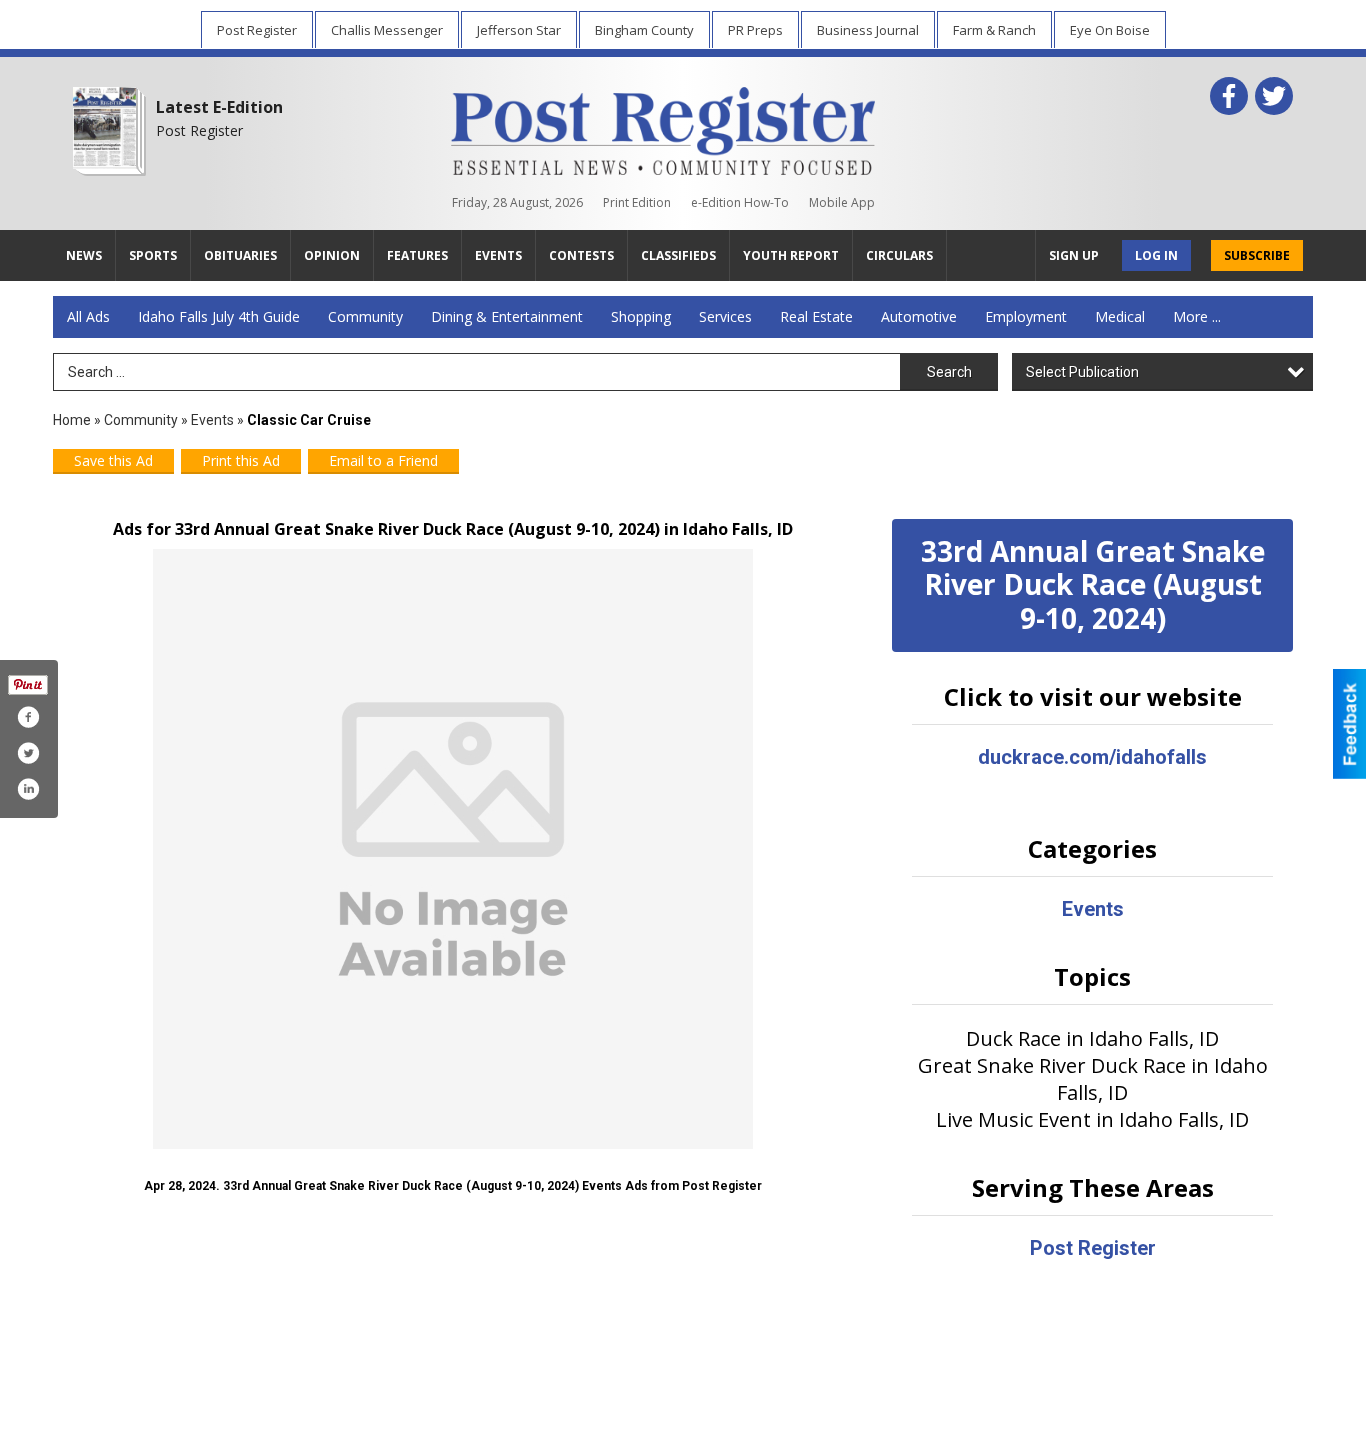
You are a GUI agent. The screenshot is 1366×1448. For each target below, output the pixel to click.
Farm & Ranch (994, 30)
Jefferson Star (519, 30)
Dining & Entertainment (507, 316)
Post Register (257, 30)
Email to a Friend (383, 460)
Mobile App (842, 202)
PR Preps (755, 30)
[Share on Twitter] (28, 753)
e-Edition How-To (740, 202)
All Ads (88, 316)
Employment (1026, 316)
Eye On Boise (1110, 30)
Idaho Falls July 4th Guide (219, 316)
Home (72, 420)
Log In (1156, 255)
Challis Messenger (387, 30)
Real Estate (816, 316)
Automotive (919, 316)
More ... (1197, 316)
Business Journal (868, 30)
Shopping (641, 316)
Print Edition (637, 202)
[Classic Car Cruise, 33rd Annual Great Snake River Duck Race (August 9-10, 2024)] (453, 849)
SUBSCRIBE (1257, 255)
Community (365, 316)
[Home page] (663, 127)
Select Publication (1082, 372)
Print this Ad (241, 460)
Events (214, 420)
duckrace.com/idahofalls (1092, 757)
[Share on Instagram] (28, 789)
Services (725, 316)
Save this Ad (113, 460)
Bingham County (644, 30)
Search (949, 372)
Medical (1120, 316)
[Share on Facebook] (28, 717)
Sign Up (1074, 255)
